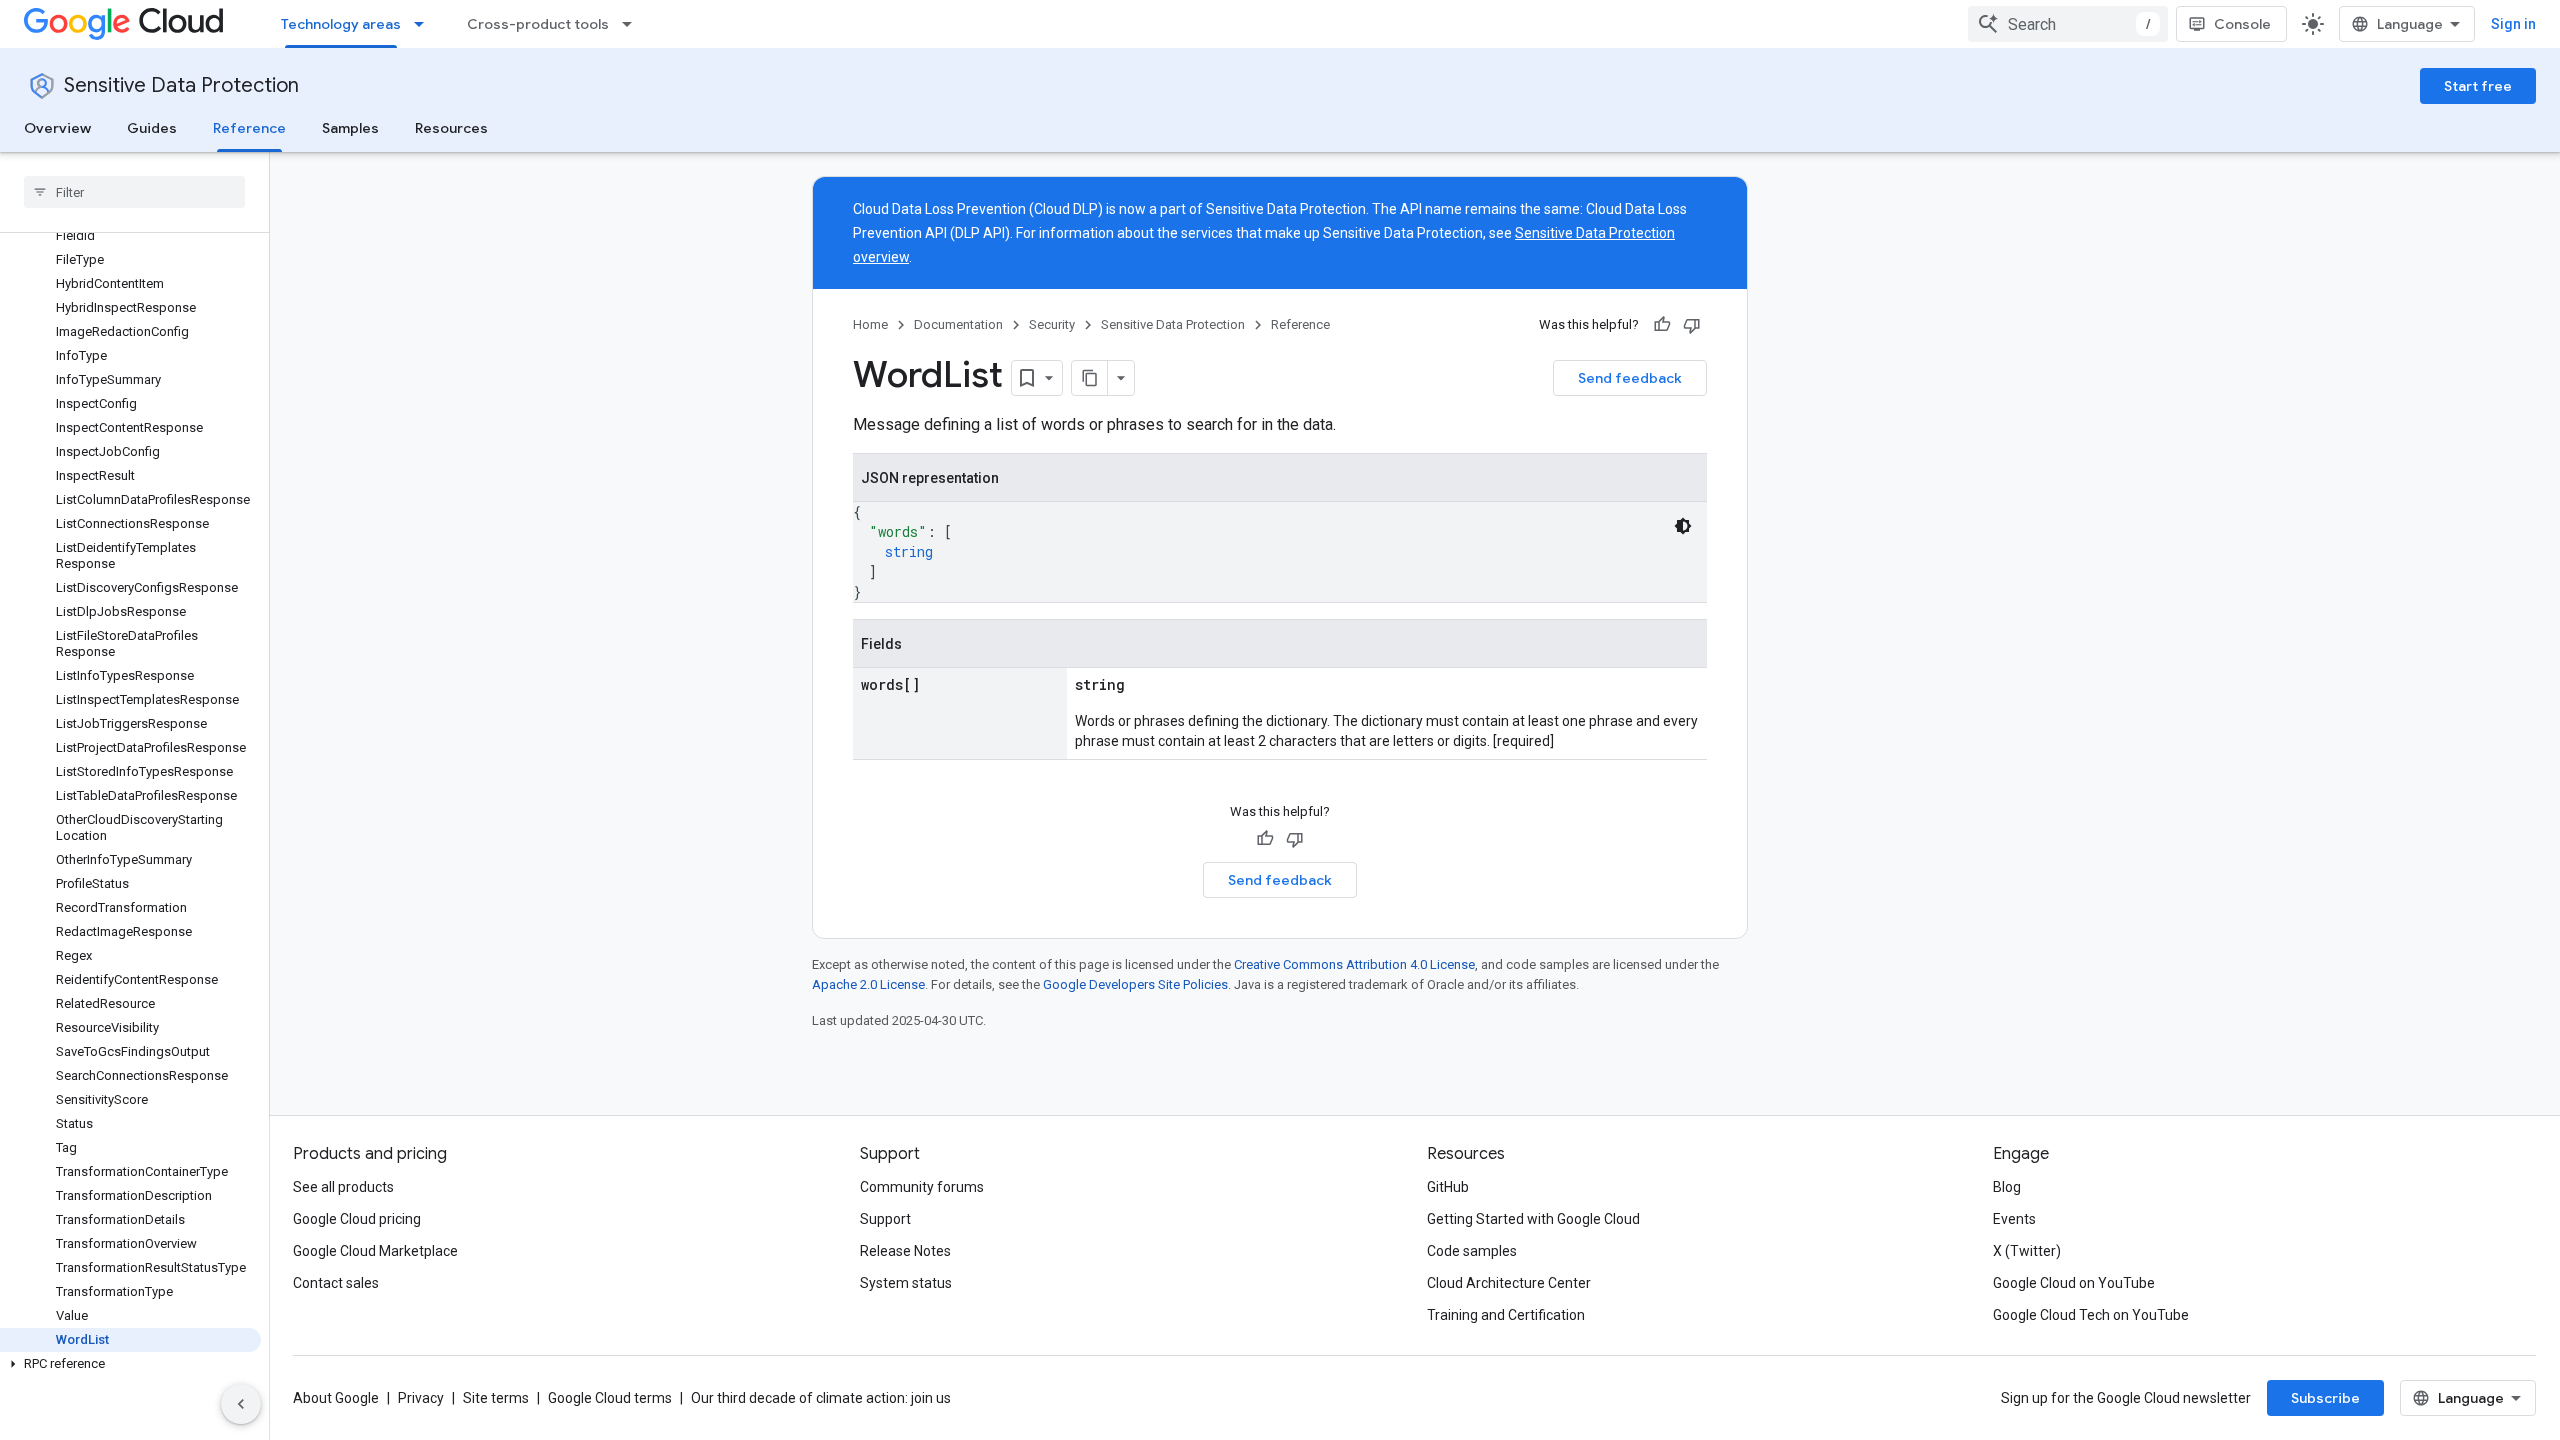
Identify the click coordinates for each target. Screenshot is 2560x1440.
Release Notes (905, 1251)
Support (885, 1219)
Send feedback (1630, 378)
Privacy (421, 1398)
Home (870, 324)
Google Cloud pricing (357, 1219)
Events (2014, 1219)
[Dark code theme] (1683, 526)
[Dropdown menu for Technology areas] (425, 24)
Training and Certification (1506, 1315)
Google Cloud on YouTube (2074, 1283)
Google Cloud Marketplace (375, 1251)
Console (2242, 24)
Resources (451, 128)
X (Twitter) (2027, 1251)
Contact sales (336, 1283)
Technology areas (341, 24)
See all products (343, 1187)
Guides (152, 128)
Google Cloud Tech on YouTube (2091, 1315)
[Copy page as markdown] (1090, 378)
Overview (57, 128)
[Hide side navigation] (241, 1404)
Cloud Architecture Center (1509, 1283)
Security (1052, 324)
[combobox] (2068, 24)
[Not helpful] (1692, 325)
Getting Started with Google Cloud (1533, 1219)
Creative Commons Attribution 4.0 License (1354, 964)
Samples (350, 128)
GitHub (1448, 1187)
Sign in (2513, 24)
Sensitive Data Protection (181, 85)
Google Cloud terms (610, 1398)
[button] (130, 1364)
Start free (2478, 86)
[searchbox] (134, 192)
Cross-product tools (538, 24)
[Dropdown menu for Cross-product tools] (633, 24)
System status (906, 1283)
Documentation (958, 324)
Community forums (922, 1187)
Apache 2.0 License (868, 984)
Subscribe (2325, 1398)
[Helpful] (1662, 325)
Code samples (1472, 1251)
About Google (336, 1398)
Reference (249, 128)
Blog (2007, 1187)
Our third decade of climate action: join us (821, 1398)
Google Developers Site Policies (1135, 984)
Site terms (496, 1398)
